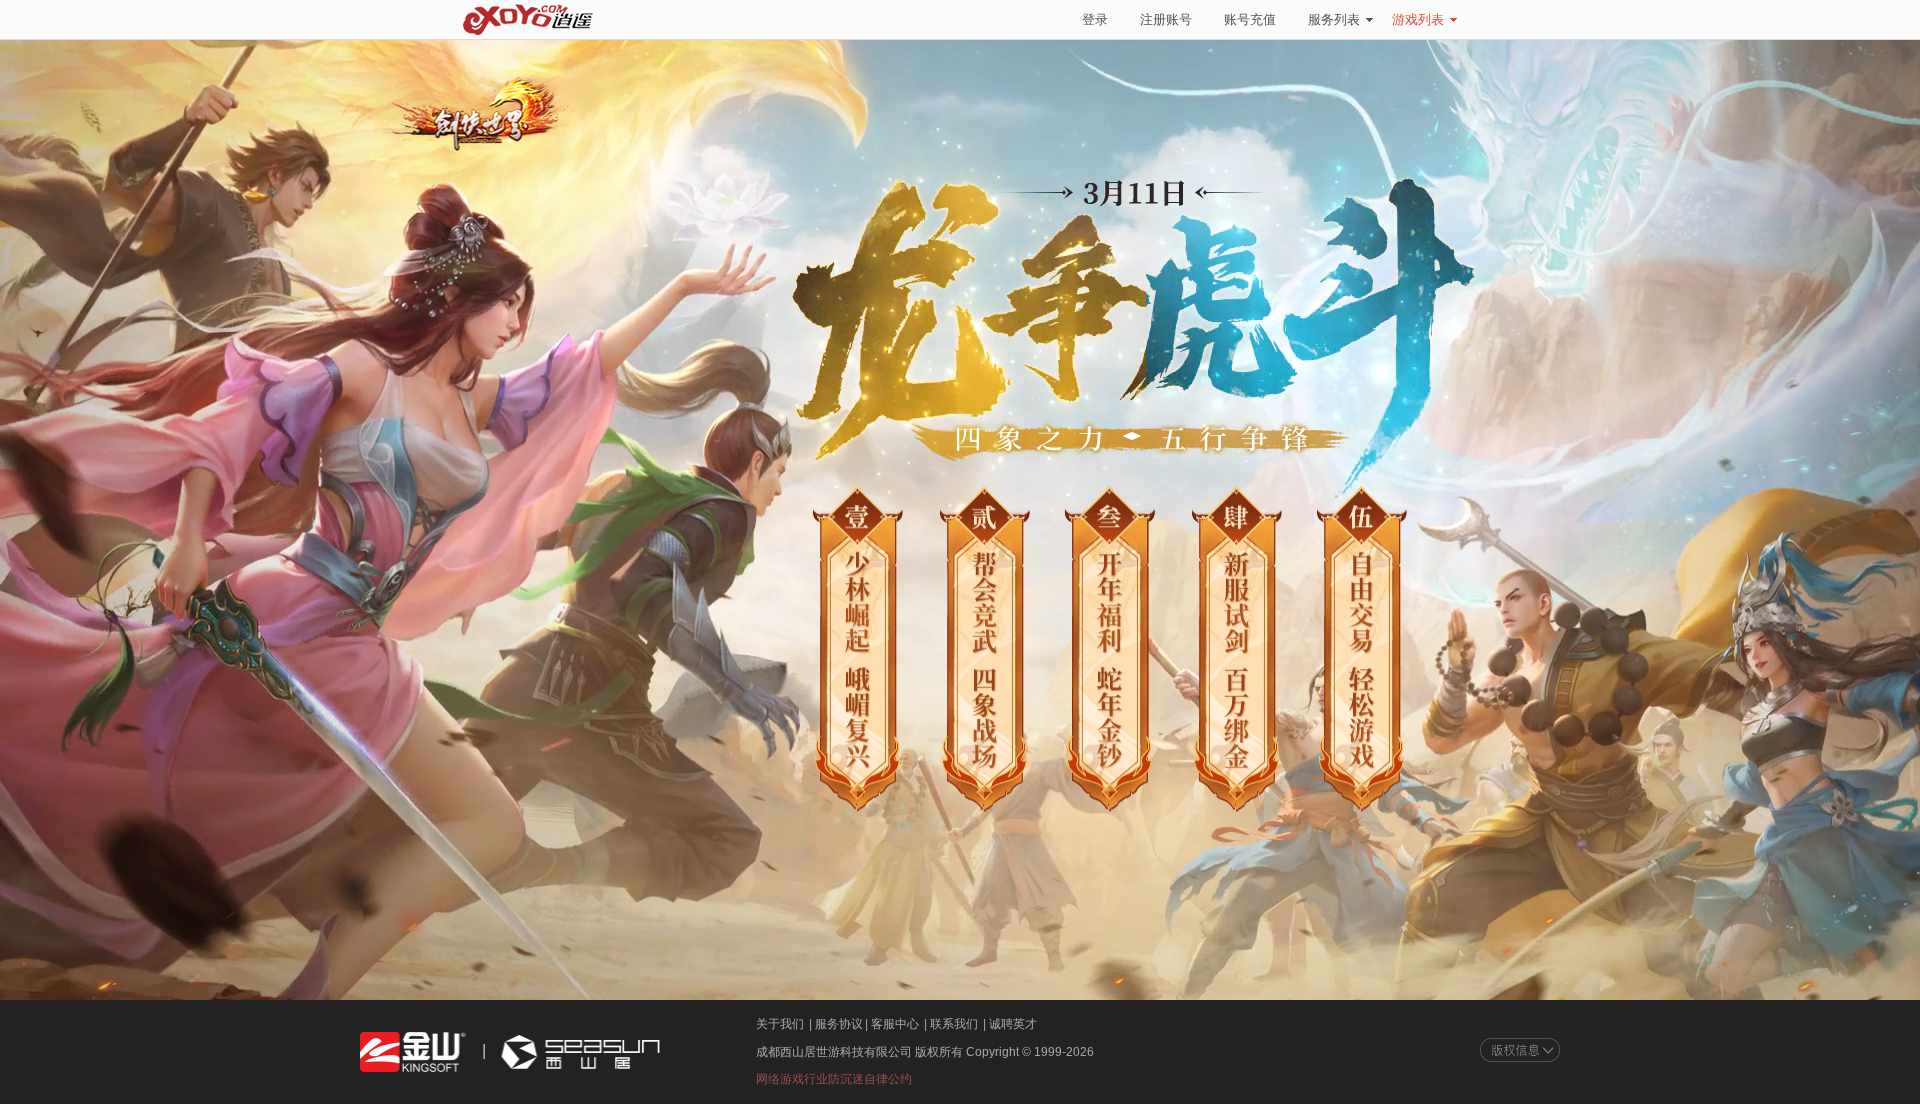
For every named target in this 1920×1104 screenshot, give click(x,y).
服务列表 (1334, 19)
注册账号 (1166, 19)
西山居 (578, 1052)
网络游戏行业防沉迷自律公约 (834, 1079)
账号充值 (1250, 19)
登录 (1095, 19)
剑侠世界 (474, 117)
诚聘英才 (1013, 1024)
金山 (413, 1052)
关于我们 (780, 1024)
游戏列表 (1418, 19)
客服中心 (895, 1024)
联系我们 (954, 1024)
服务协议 (839, 1024)
